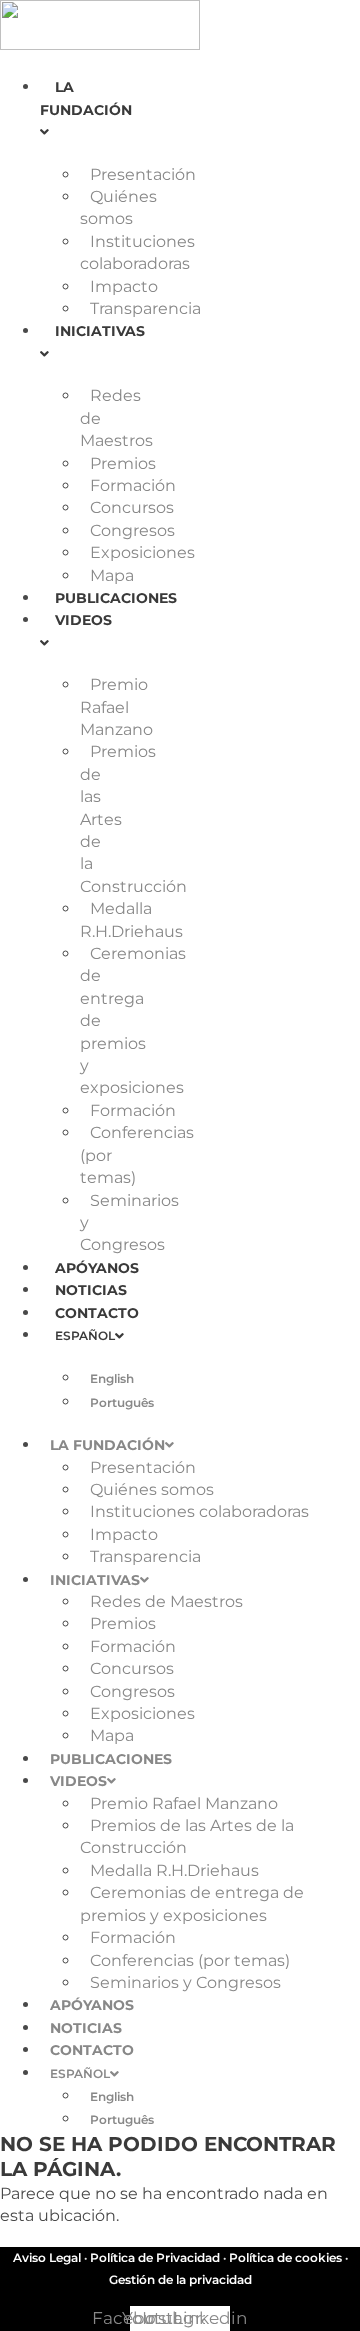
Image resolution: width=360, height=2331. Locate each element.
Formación (133, 485)
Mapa (112, 575)
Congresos (132, 530)
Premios (123, 463)
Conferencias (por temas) (190, 1960)
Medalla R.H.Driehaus (174, 1870)
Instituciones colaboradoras (199, 1511)
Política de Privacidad (155, 2257)
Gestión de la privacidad (180, 2279)
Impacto (124, 286)
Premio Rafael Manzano (116, 707)
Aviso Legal (47, 2257)
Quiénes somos (152, 1489)
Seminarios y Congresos (185, 1982)
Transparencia (145, 308)
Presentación (143, 174)
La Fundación (86, 98)
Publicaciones (116, 598)
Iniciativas (95, 1580)
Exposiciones (142, 552)
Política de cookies (285, 2257)
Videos (78, 1781)
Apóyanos (97, 1268)
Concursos (132, 507)
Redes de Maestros (166, 1601)
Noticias (91, 1290)
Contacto (97, 1313)
